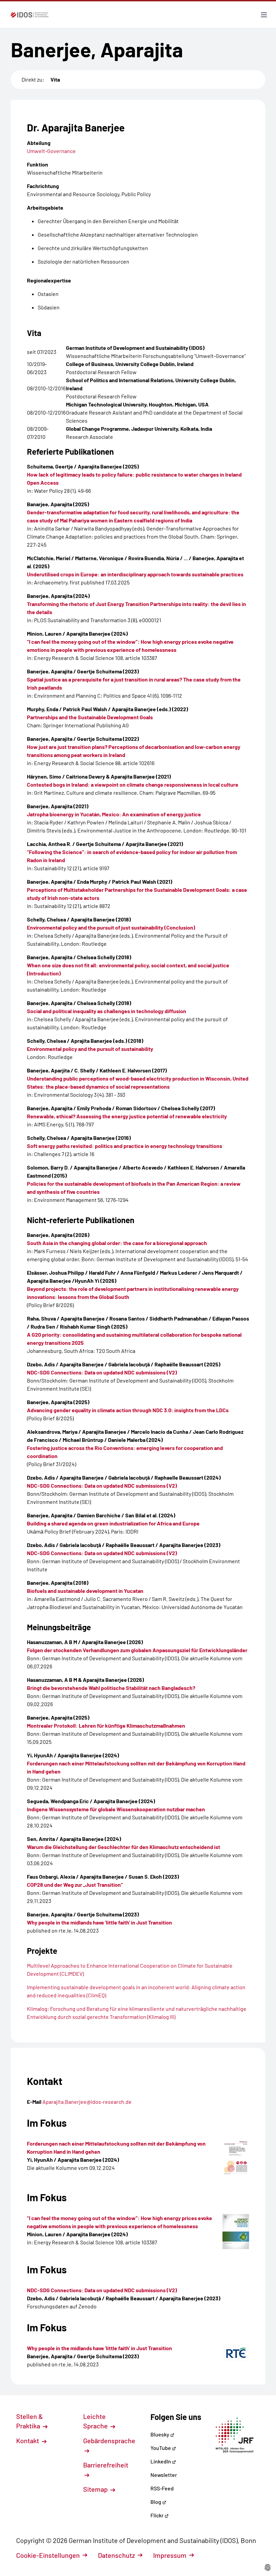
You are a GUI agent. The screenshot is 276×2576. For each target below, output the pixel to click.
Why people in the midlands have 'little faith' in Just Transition (99, 2348)
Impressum (170, 2555)
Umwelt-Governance (51, 151)
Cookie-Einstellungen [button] (48, 2555)
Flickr (158, 2515)
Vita (55, 79)
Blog (156, 2502)
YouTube (161, 2448)
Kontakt (28, 2441)
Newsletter (164, 2475)
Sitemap (96, 2489)
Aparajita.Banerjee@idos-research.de (87, 2102)
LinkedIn (161, 2461)
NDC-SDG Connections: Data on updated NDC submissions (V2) (102, 2290)
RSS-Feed (162, 2488)
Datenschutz (116, 2555)
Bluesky (160, 2434)
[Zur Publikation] (236, 2158)
